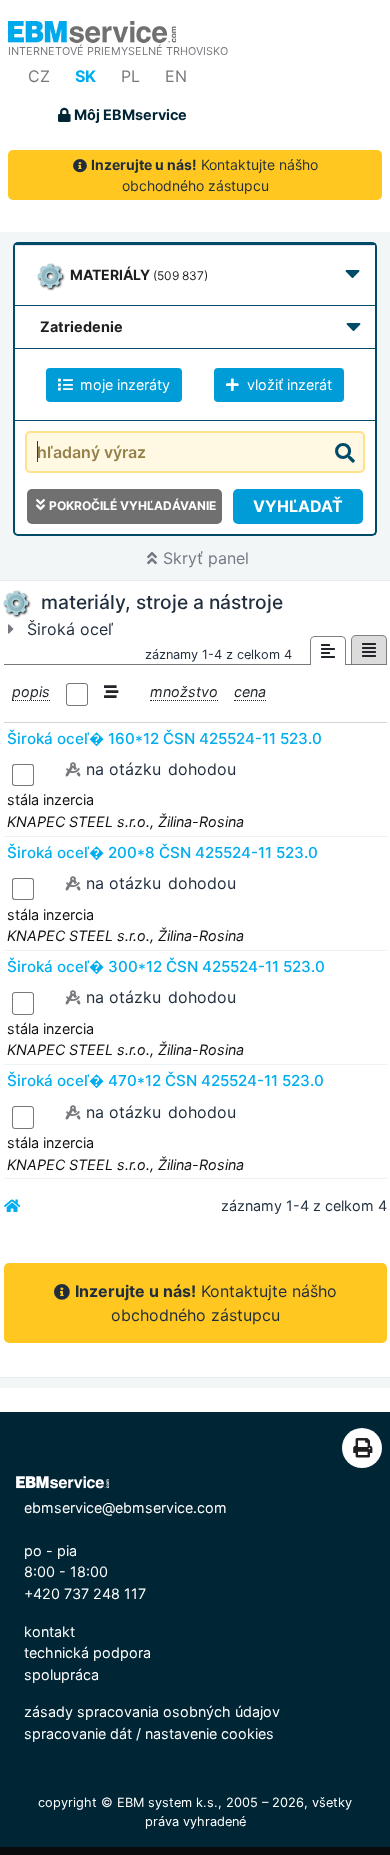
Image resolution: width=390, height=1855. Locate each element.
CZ (39, 76)
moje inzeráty (123, 384)
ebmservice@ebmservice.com (125, 1507)
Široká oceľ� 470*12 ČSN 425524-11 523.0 (165, 1080)
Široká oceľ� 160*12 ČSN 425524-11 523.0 (164, 738)
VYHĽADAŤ (298, 506)
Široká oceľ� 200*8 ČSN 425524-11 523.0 (162, 852)
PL (130, 76)
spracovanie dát (78, 1733)
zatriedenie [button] (81, 326)
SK (85, 76)
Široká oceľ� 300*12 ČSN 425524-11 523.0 (166, 966)
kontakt (49, 1631)
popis (31, 691)
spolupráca (61, 1674)
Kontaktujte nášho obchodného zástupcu (204, 175)
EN (176, 76)
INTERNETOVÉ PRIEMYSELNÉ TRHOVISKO (118, 51)
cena (250, 691)
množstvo (184, 691)
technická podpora (87, 1652)
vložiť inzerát (287, 384)
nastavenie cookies (209, 1733)
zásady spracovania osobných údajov (152, 1711)
